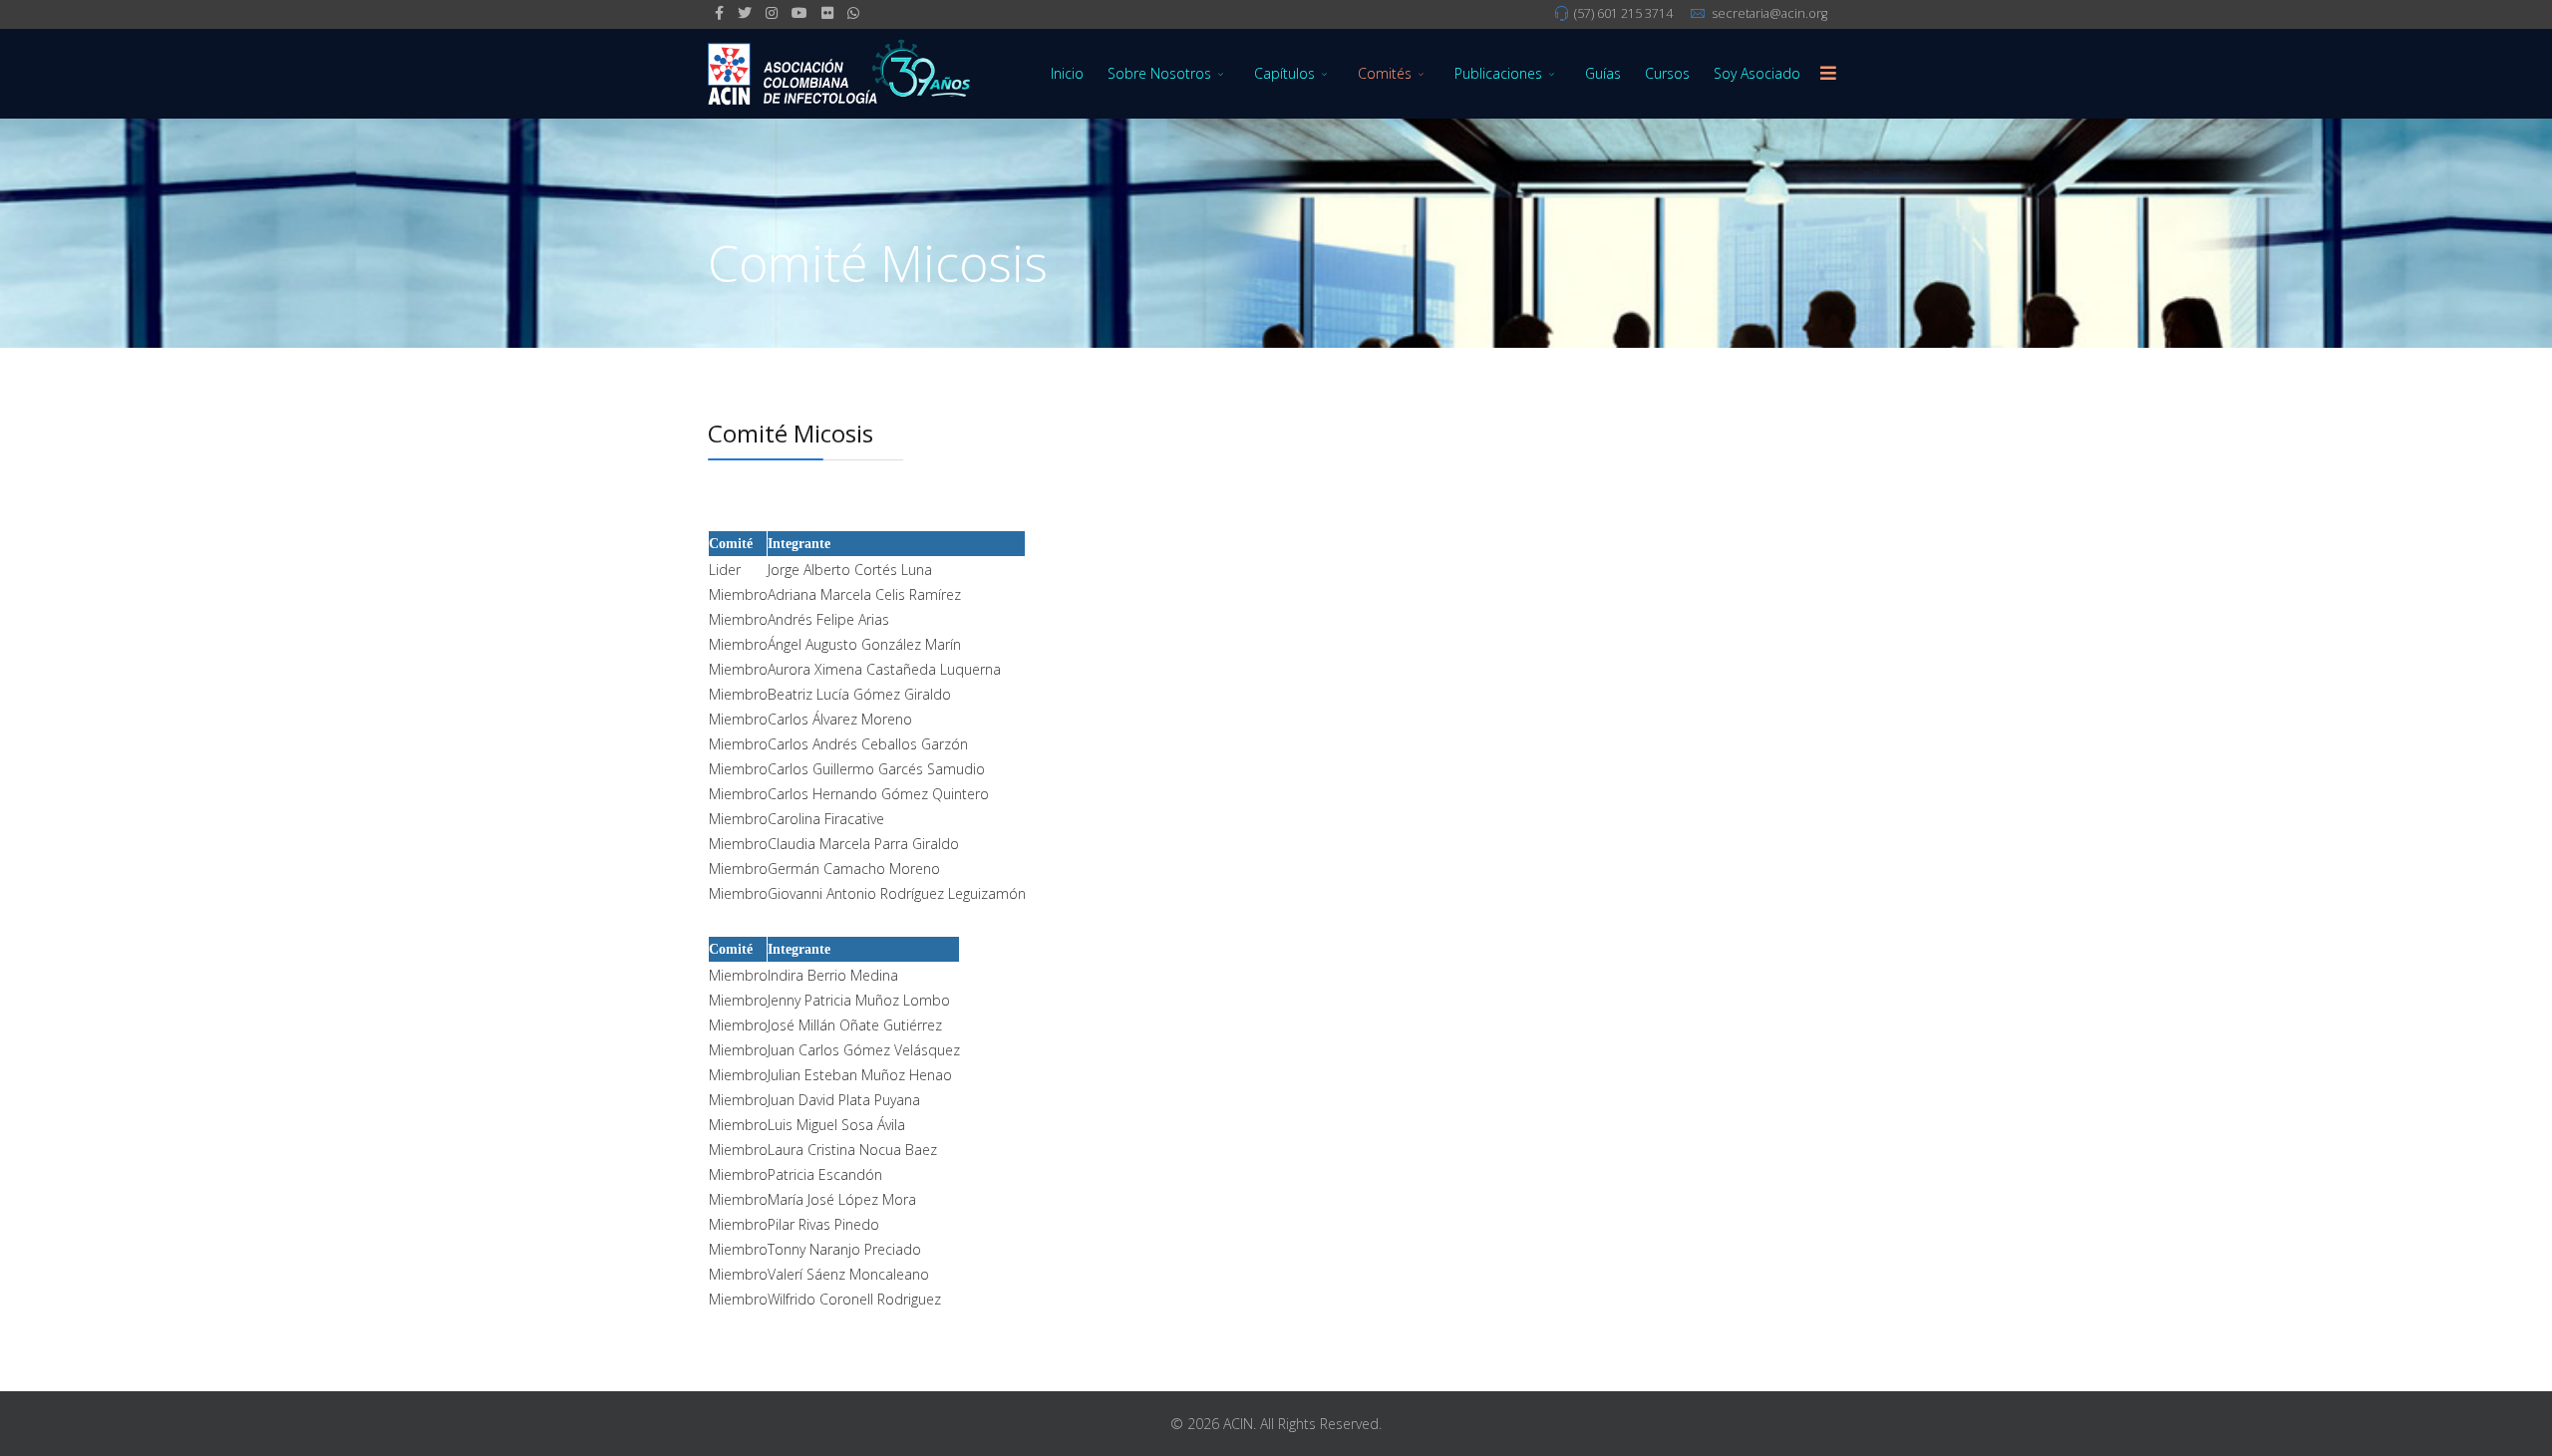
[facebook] (719, 12)
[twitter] (745, 12)
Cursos (1667, 73)
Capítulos (1284, 73)
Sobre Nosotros (1159, 73)
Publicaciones (1498, 73)
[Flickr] (827, 12)
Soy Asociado (1757, 73)
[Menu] (1828, 74)
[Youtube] (799, 12)
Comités (1385, 73)
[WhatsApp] (853, 12)
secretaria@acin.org (1769, 13)
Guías (1603, 73)
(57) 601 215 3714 (1623, 13)
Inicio (1067, 73)
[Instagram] (772, 12)
